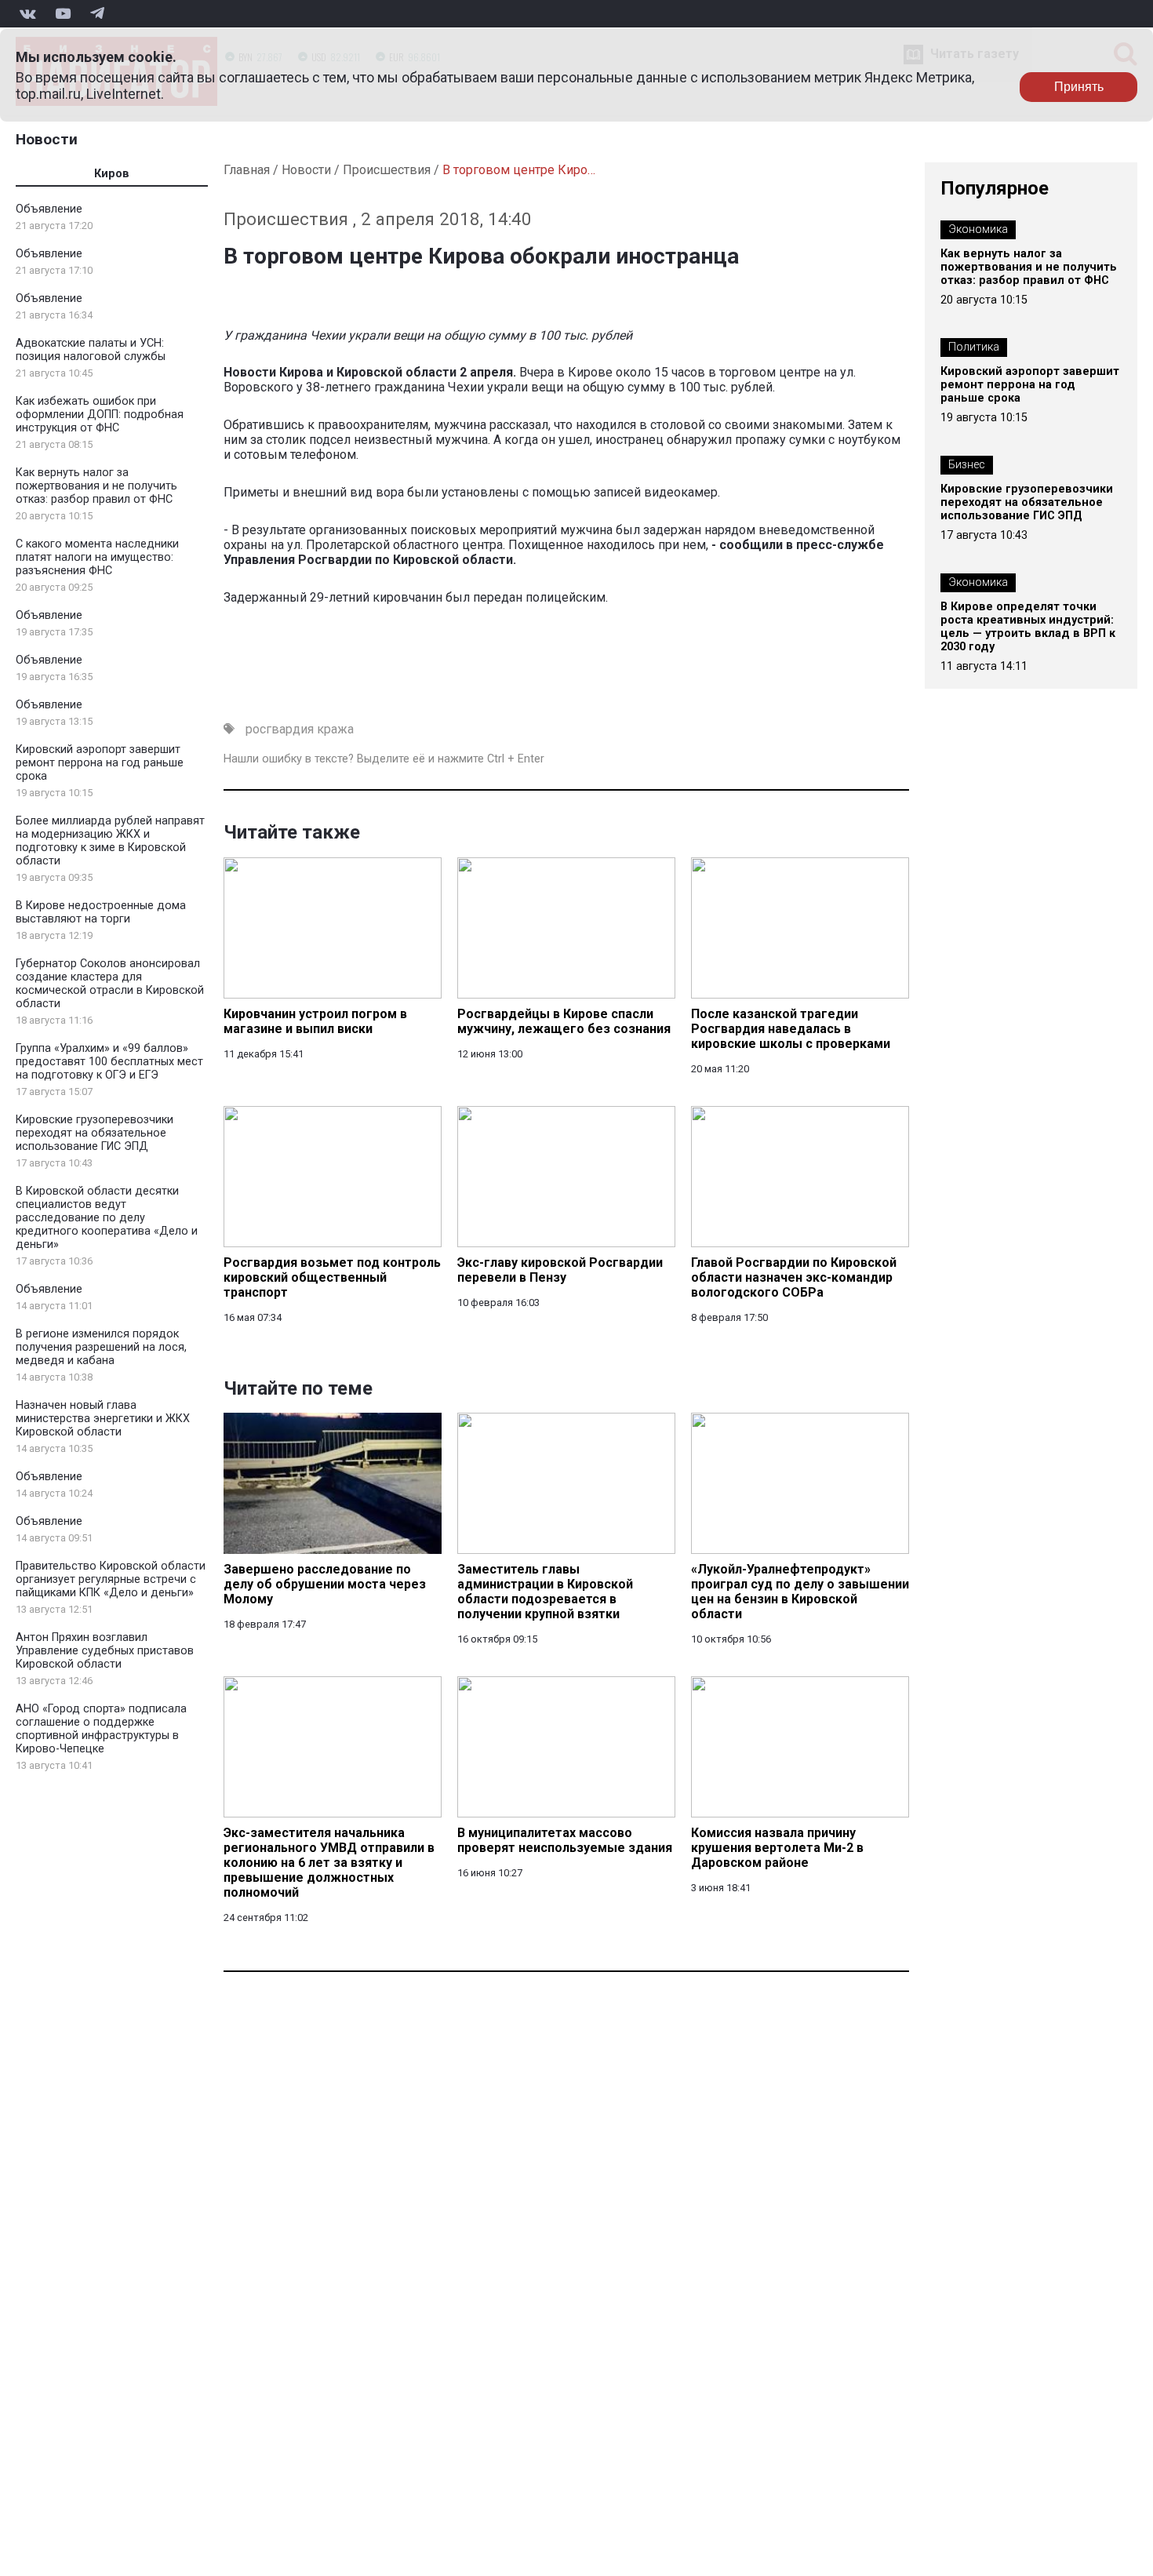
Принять (1079, 87)
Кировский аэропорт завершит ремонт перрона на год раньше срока (100, 763)
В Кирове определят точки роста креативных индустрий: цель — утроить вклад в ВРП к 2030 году (1028, 627)
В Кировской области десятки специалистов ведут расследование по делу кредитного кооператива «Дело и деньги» (107, 1218)
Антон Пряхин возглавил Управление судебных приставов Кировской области (105, 1651)
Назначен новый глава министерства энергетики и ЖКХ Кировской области (103, 1419)
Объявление (49, 209)
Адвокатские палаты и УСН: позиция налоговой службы (91, 350)
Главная (247, 170)
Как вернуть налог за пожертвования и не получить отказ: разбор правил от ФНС (96, 486)
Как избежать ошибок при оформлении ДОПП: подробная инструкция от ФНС (100, 415)
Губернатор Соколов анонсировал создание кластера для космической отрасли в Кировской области (110, 984)
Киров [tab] (112, 174)
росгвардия (280, 729)
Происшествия (387, 170)
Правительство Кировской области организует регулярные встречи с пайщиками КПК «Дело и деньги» (111, 1579)
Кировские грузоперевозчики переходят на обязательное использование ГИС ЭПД (95, 1133)
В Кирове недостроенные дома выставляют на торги (101, 912)
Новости (47, 139)
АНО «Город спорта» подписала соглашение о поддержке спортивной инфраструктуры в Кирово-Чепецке (101, 1729)
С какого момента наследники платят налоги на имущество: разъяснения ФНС (97, 557)
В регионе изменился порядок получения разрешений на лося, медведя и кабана (101, 1347)
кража (335, 729)
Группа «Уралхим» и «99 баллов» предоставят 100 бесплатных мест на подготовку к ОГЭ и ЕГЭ (109, 1062)
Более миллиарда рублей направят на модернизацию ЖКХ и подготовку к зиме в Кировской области (110, 841)
